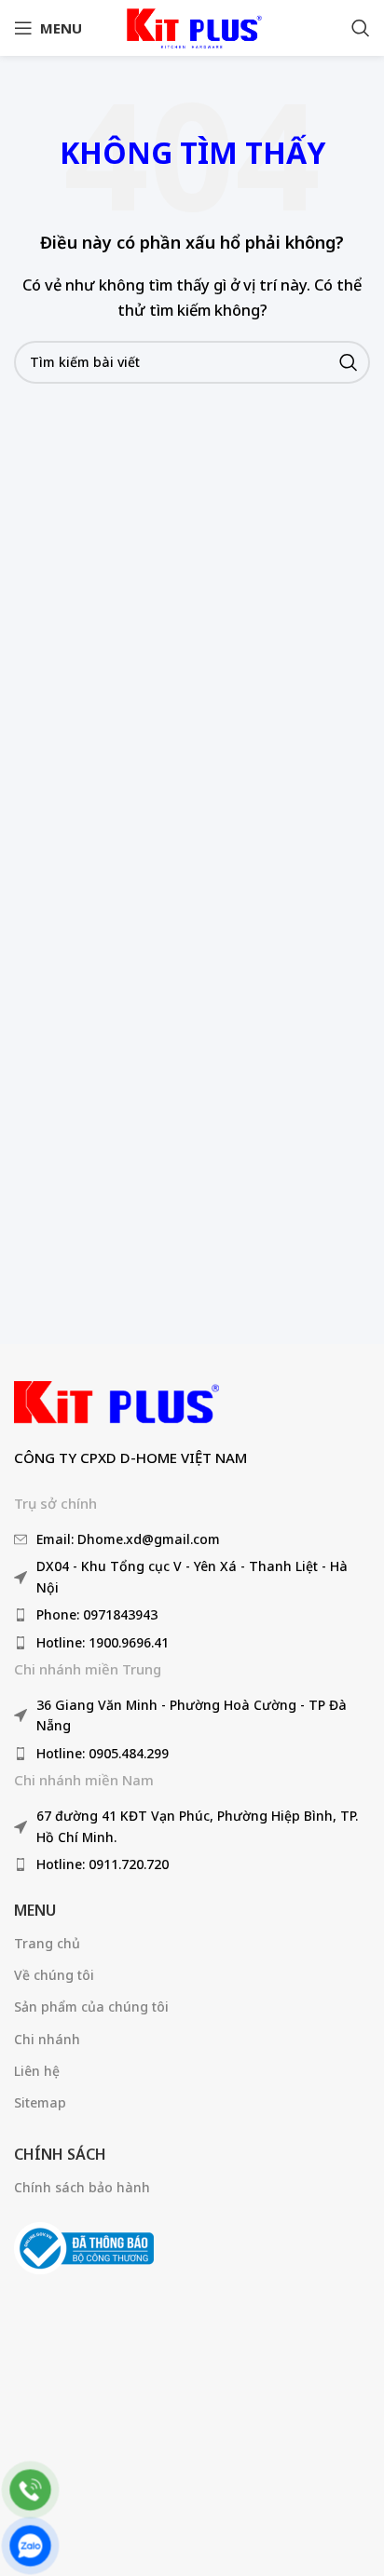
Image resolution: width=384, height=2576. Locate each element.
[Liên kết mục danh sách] (192, 1539)
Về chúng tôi (54, 1975)
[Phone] (30, 2490)
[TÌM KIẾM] (349, 362)
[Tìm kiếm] (361, 28)
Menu (35, 1910)
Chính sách (60, 2154)
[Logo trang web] (192, 26)
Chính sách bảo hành (82, 2187)
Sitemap (40, 2102)
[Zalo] (30, 2546)
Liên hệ (37, 2071)
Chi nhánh (47, 2039)
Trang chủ (47, 1943)
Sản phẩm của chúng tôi (91, 2007)
